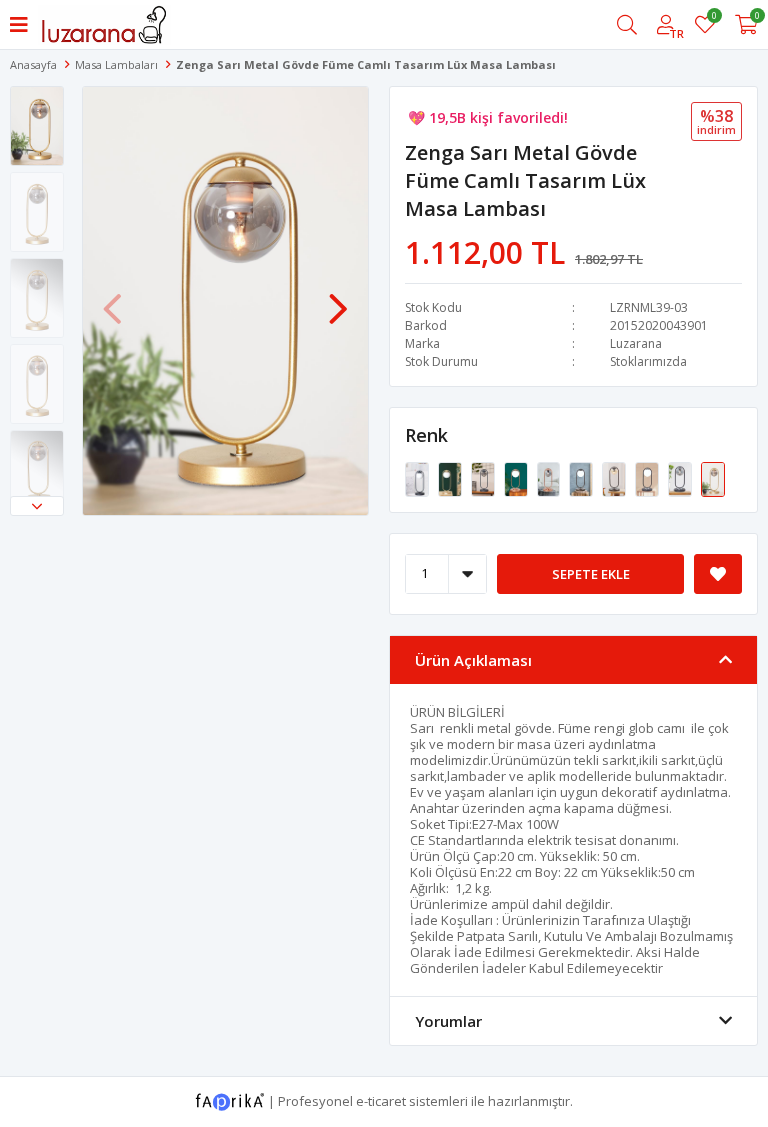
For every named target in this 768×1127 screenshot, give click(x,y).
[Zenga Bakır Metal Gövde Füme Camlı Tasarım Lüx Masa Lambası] (550, 478)
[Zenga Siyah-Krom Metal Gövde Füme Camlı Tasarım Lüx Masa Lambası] (681, 478)
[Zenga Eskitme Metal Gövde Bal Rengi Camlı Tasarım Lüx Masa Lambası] (615, 478)
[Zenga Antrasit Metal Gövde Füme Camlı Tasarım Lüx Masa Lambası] (484, 478)
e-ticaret (381, 1100)
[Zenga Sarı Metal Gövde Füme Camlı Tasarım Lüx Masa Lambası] (713, 478)
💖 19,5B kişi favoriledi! (488, 117)
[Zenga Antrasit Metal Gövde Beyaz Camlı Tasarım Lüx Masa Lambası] (418, 478)
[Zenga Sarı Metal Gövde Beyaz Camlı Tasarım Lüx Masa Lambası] (451, 478)
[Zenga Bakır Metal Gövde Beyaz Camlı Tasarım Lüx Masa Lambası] (517, 478)
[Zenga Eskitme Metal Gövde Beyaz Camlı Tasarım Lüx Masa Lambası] (582, 478)
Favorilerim (713, 18)
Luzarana (636, 343)
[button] (37, 506)
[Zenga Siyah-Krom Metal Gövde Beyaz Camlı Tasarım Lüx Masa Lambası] (648, 478)
